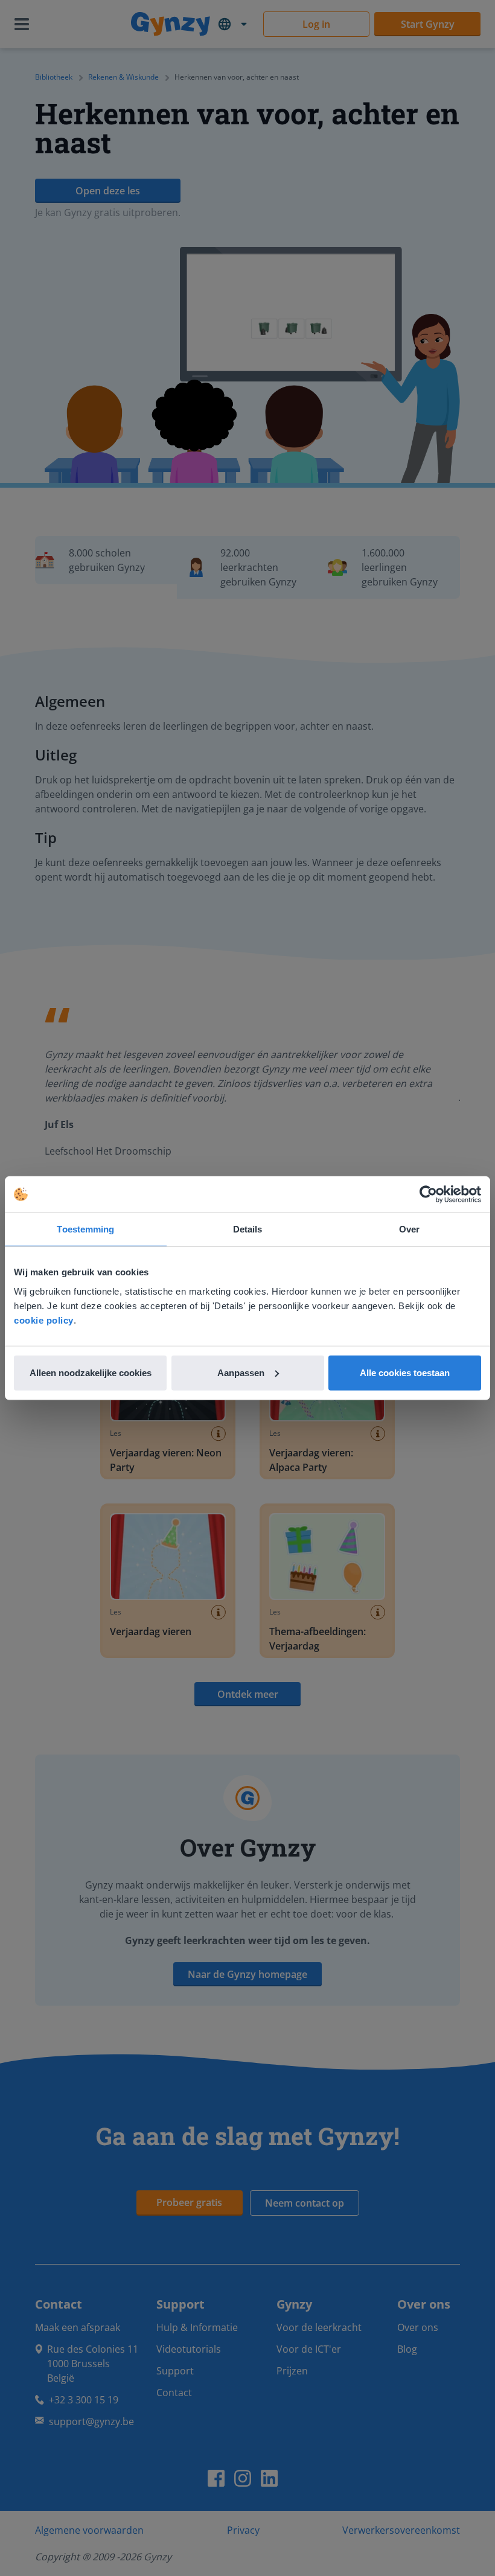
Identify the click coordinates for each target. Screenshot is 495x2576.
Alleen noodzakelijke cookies (91, 1372)
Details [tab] (248, 1229)
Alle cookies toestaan (405, 1372)
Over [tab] (409, 1229)
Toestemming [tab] (85, 1229)
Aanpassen (241, 1372)
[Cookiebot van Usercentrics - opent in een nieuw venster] (428, 1194)
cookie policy (44, 1320)
